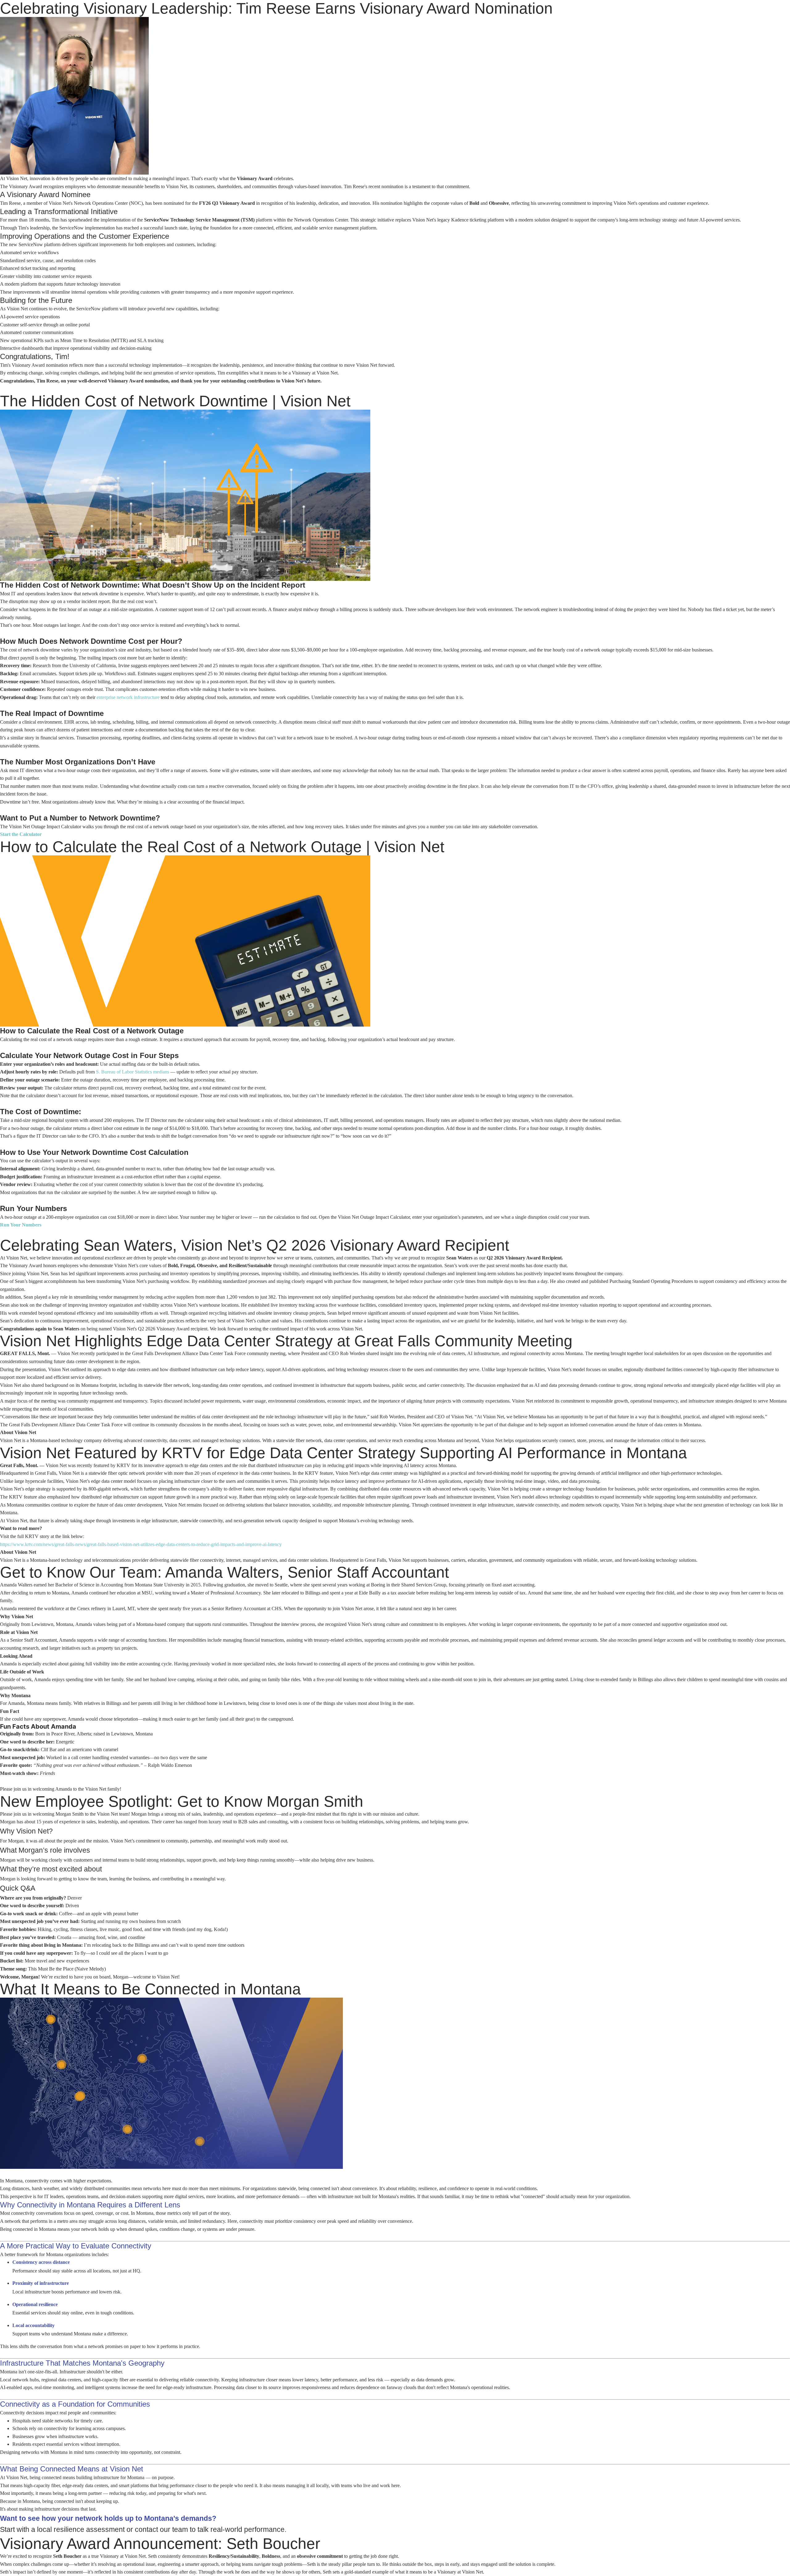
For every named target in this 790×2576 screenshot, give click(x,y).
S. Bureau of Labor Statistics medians (133, 1072)
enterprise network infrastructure (128, 697)
